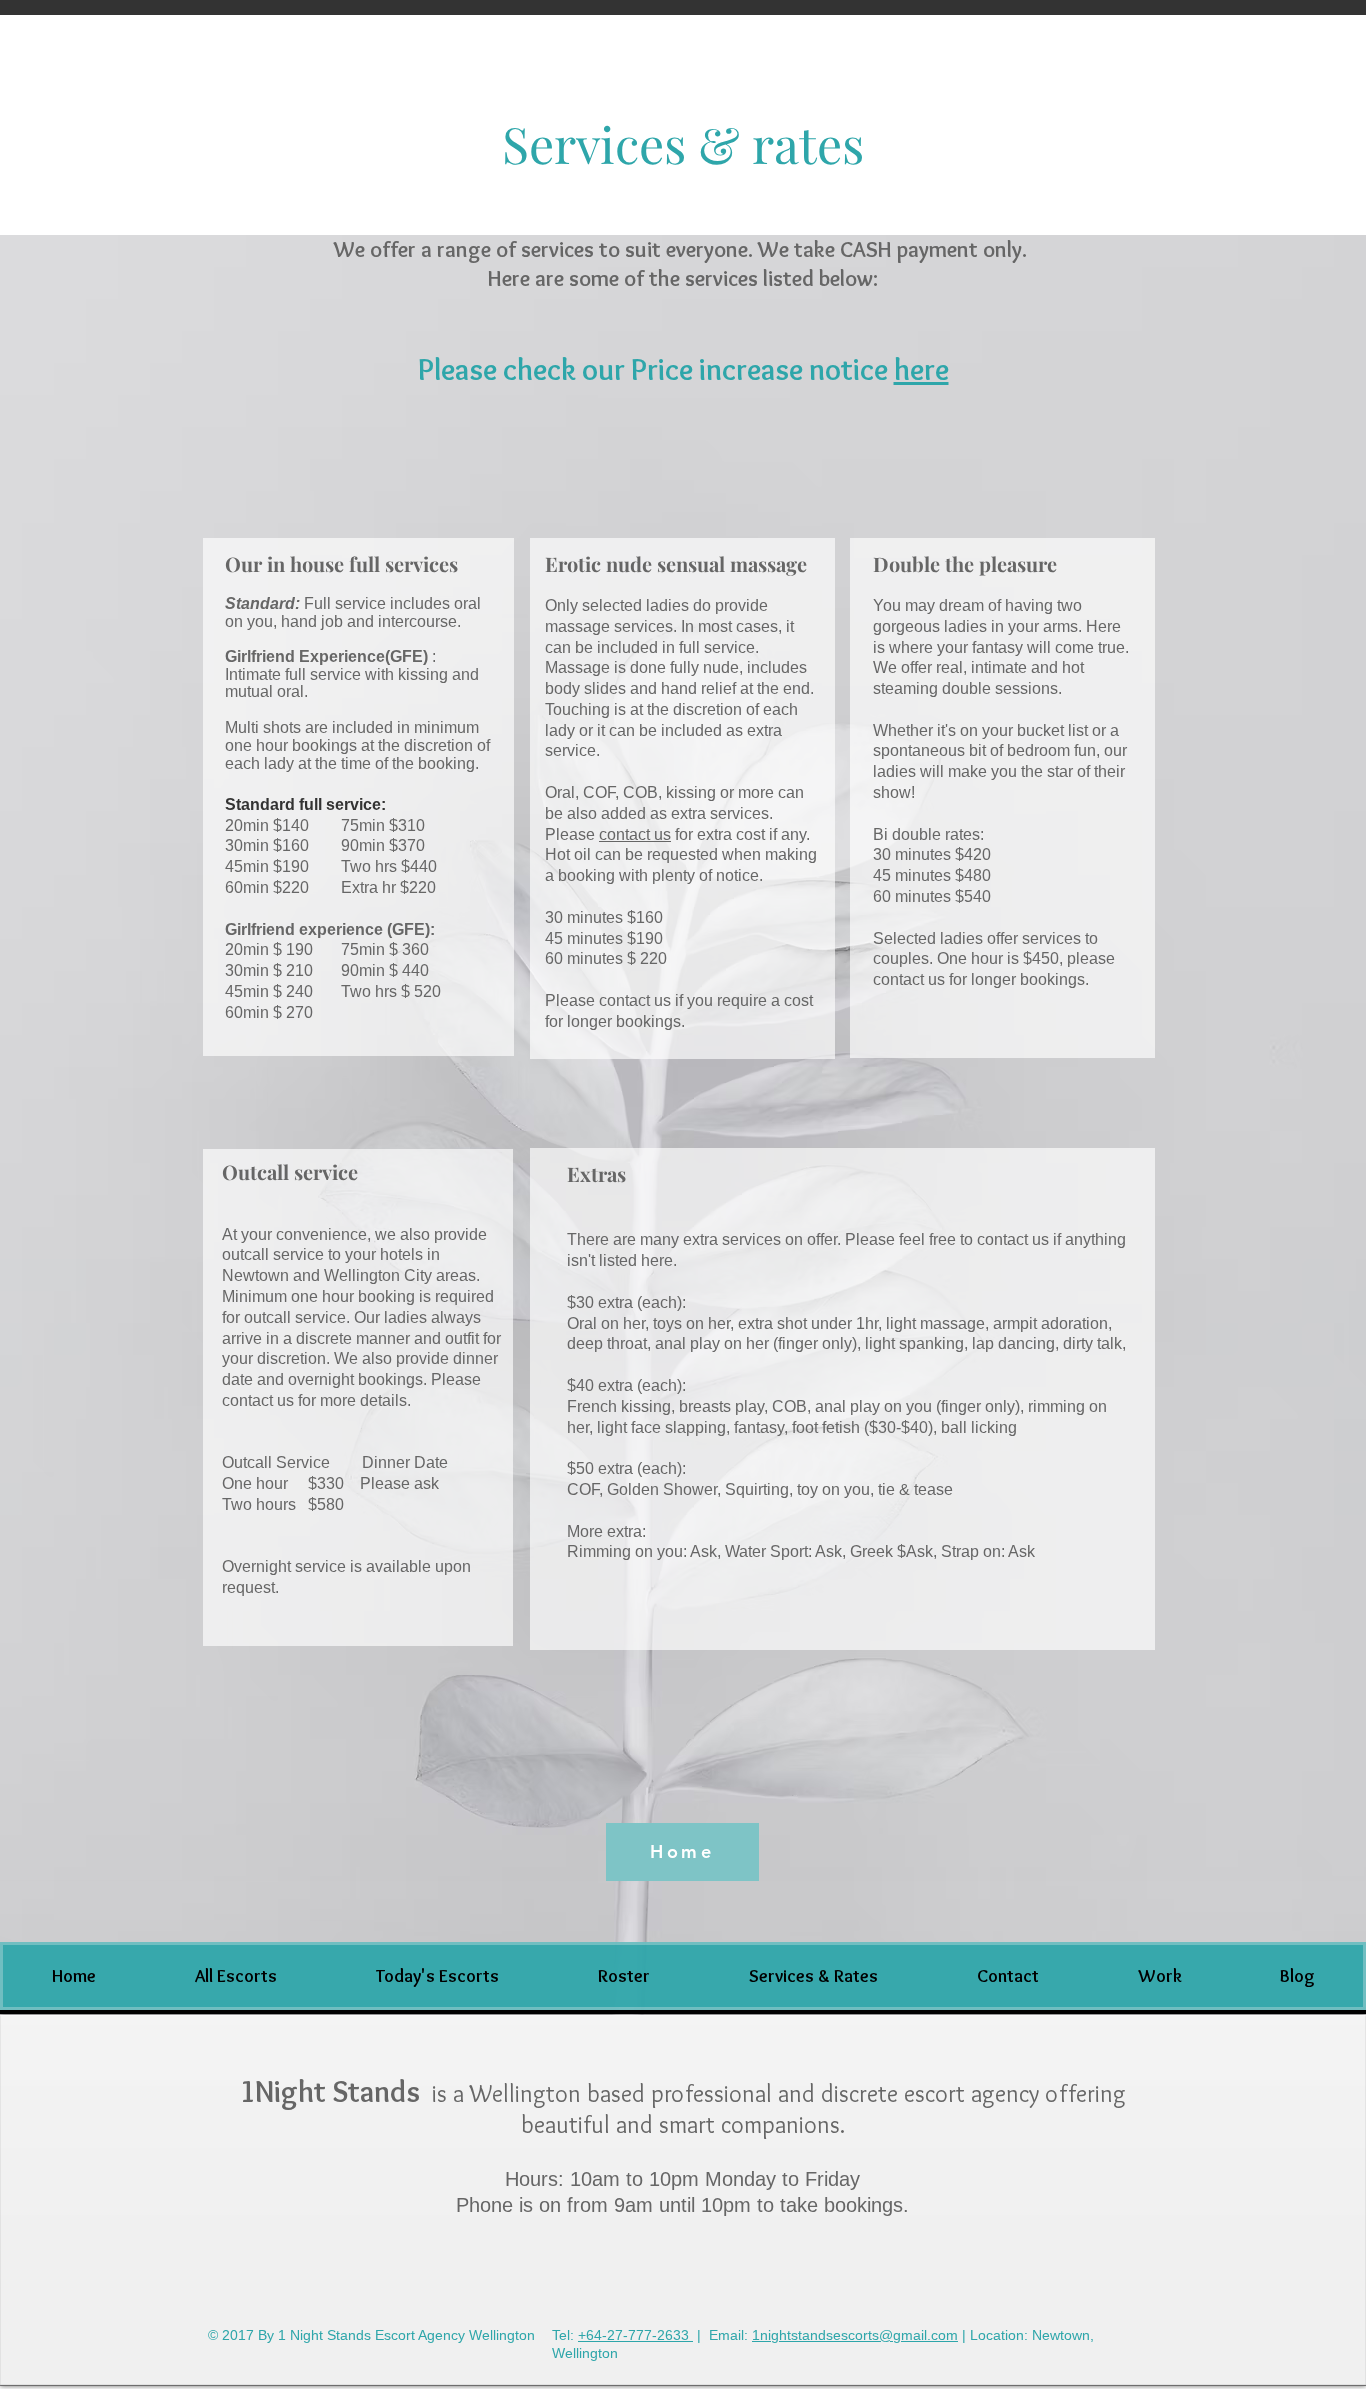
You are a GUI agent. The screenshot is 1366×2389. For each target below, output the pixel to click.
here (921, 369)
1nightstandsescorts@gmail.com (855, 2335)
